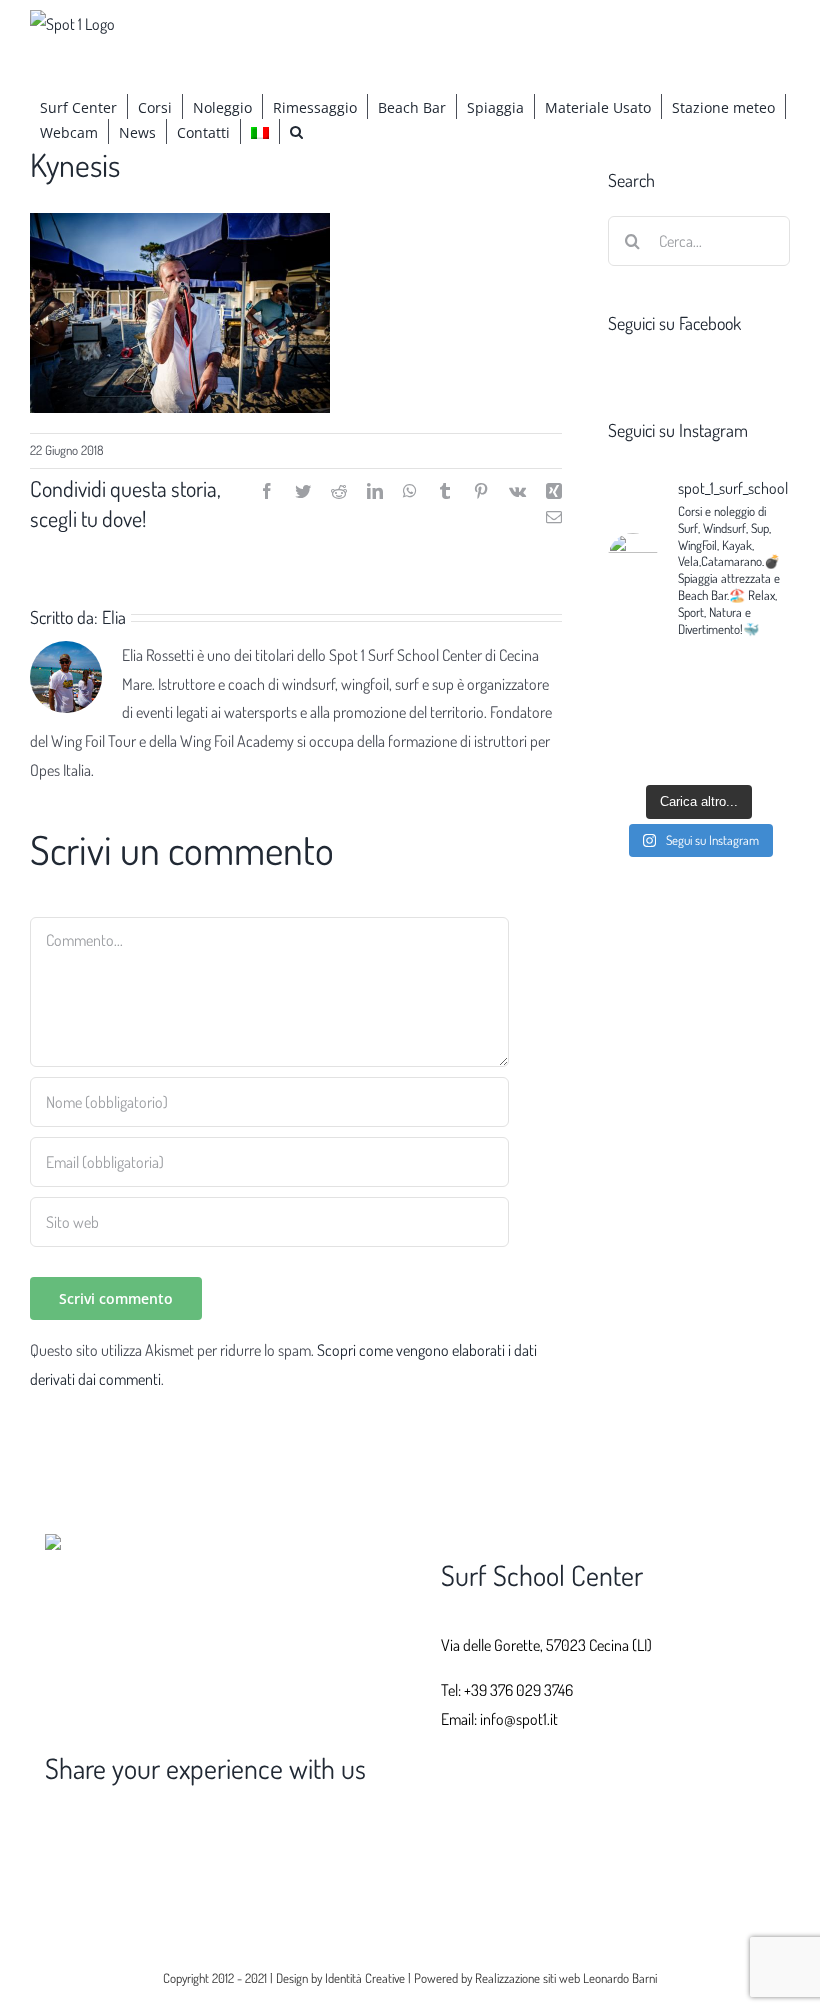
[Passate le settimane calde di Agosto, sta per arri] (747, 686)
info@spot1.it (519, 1719)
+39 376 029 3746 (518, 1690)
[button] (296, 131)
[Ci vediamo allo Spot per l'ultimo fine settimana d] (651, 686)
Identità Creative (365, 1978)
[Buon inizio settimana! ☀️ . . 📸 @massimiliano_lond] (651, 744)
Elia (114, 617)
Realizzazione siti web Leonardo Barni (566, 1978)
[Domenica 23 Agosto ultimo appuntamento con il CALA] (747, 744)
